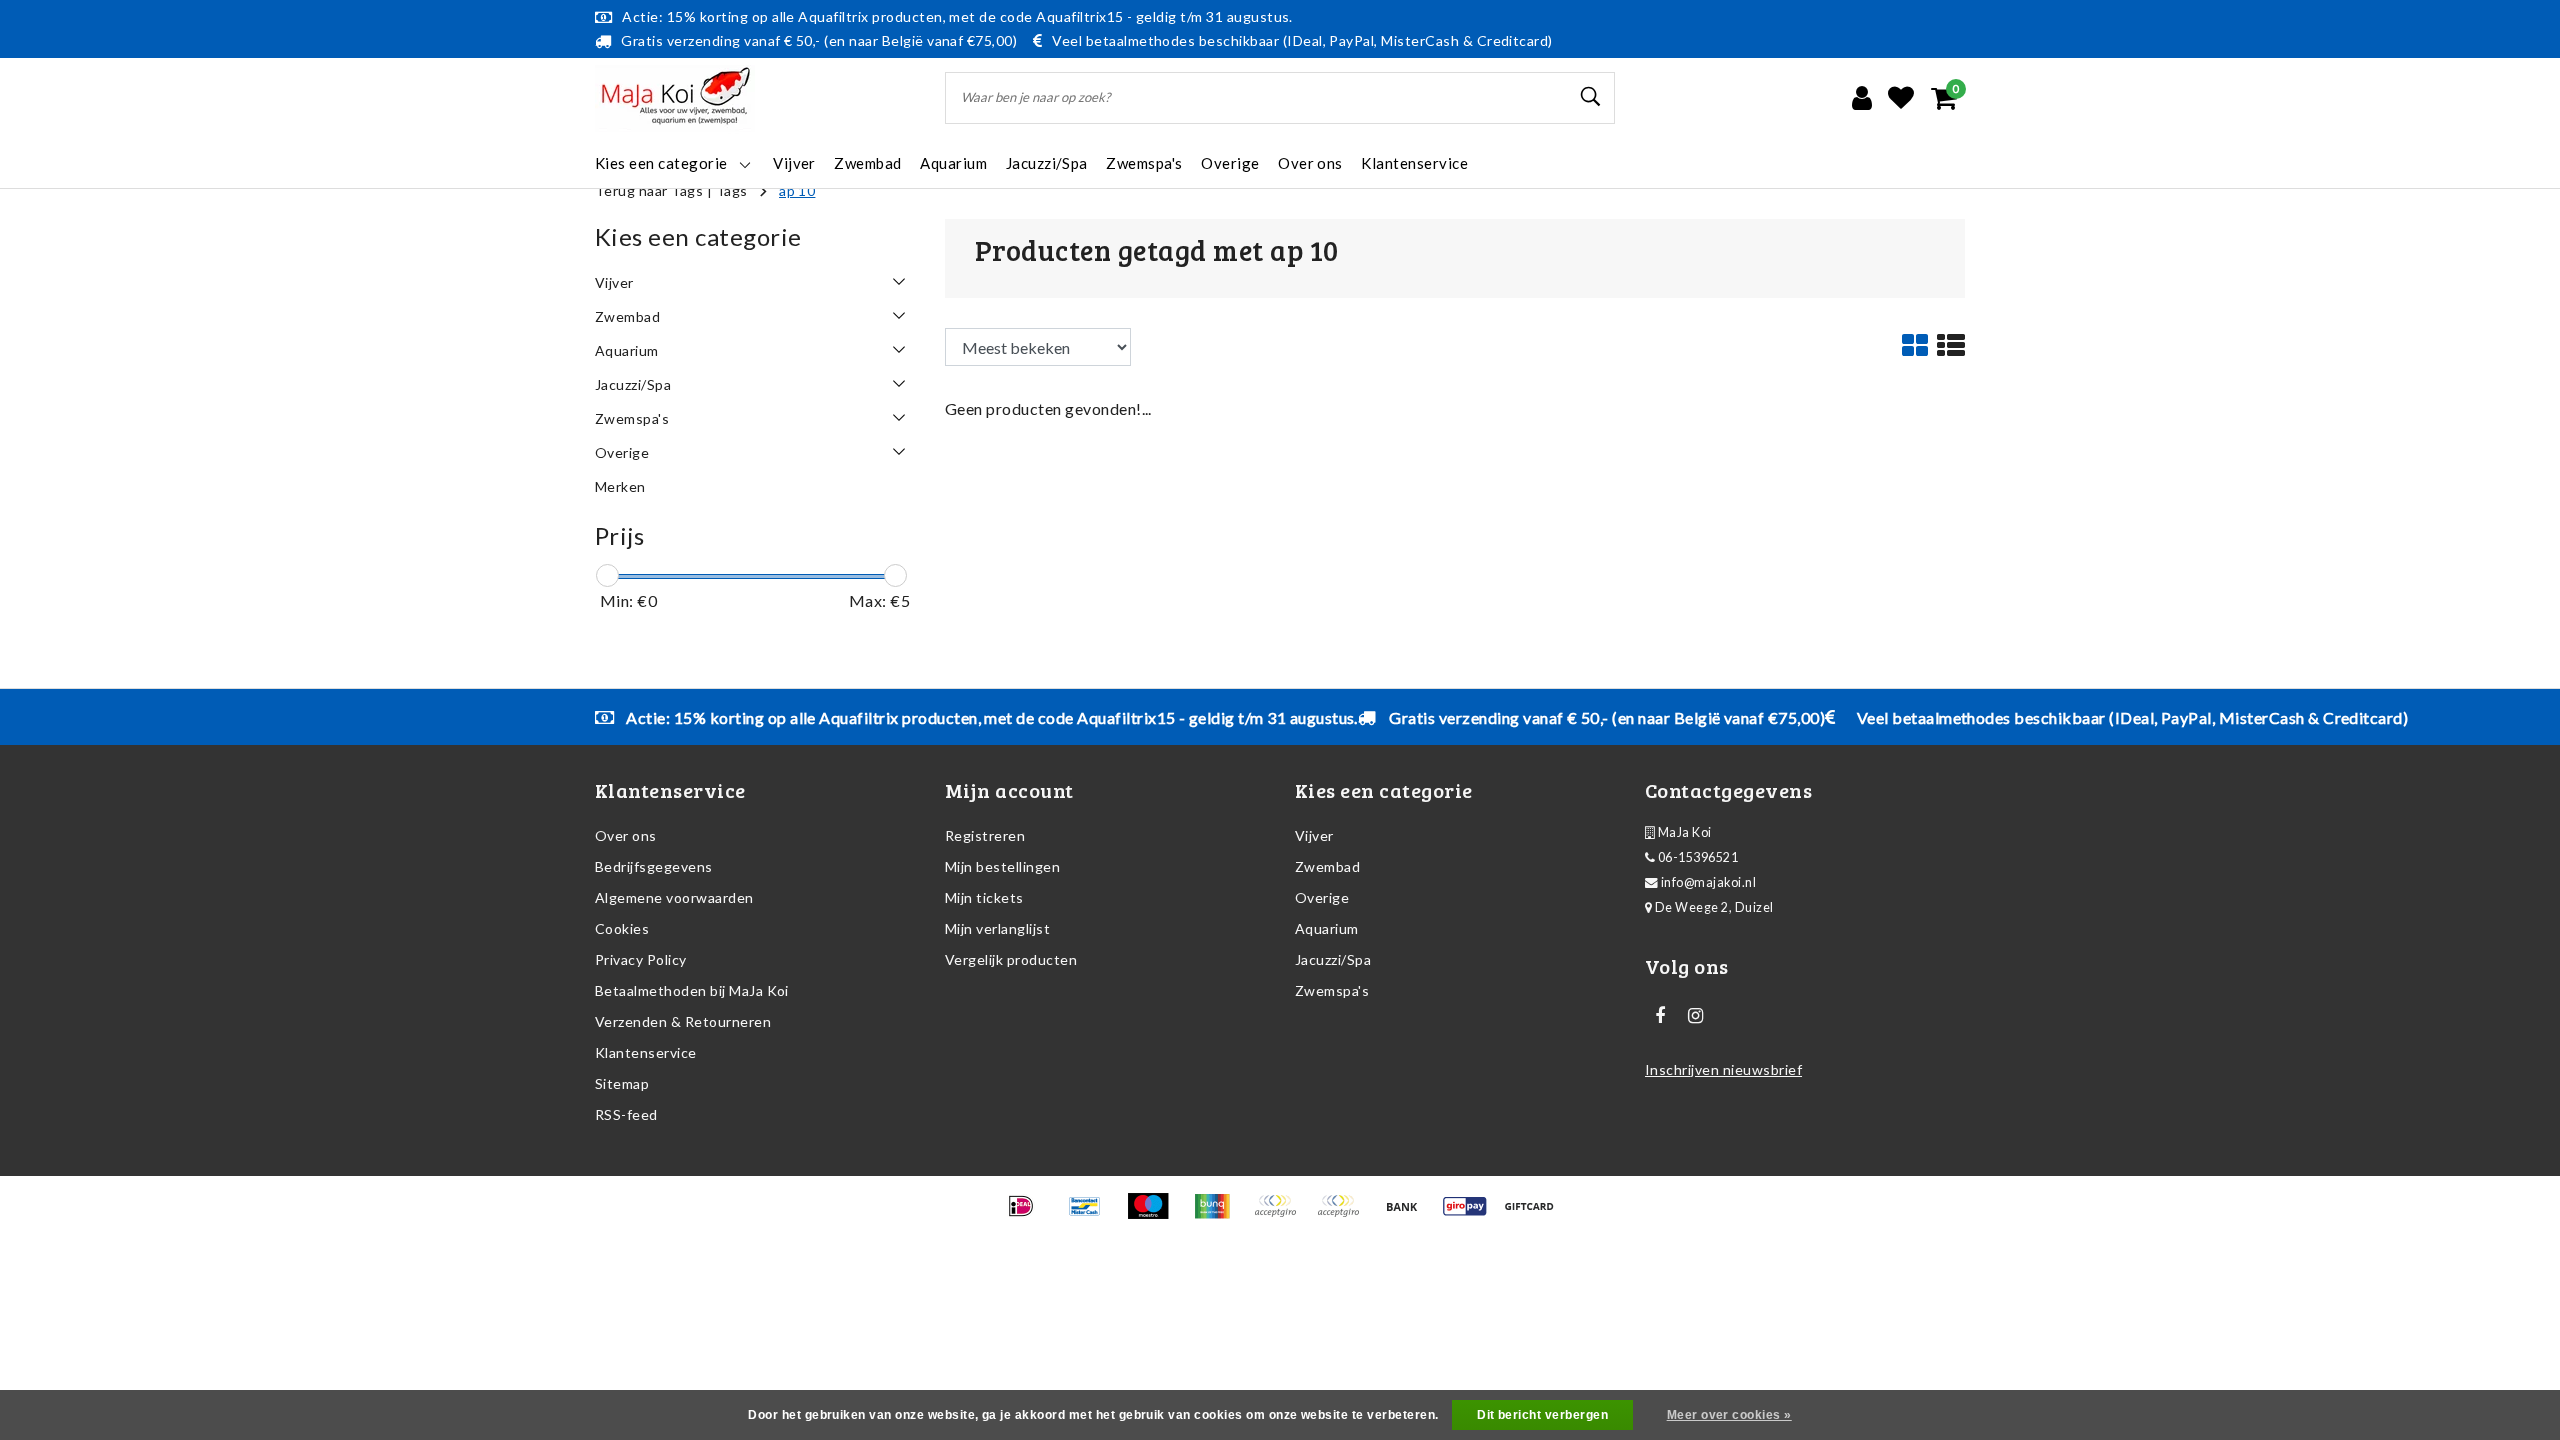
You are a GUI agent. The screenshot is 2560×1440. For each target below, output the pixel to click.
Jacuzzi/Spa (1333, 959)
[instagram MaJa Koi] (1695, 1016)
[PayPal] (1281, 1214)
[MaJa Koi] (675, 98)
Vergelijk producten (1011, 959)
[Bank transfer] (1408, 1214)
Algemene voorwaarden (674, 897)
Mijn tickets (984, 897)
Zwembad (1327, 866)
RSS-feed (626, 1114)
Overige (1322, 897)
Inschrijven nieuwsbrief (1723, 1069)
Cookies (622, 928)
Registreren (985, 835)
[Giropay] (1471, 1214)
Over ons (626, 835)
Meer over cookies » (1729, 1415)
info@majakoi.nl (1708, 882)
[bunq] (1218, 1214)
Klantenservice (646, 1052)
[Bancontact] (1091, 1214)
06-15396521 (1696, 857)
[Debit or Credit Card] (1344, 1214)
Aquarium (1327, 928)
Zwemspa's (1332, 990)
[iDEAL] (1027, 1214)
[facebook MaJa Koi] (1660, 1016)
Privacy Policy (641, 959)
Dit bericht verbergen (1542, 1415)
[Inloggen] (1862, 98)
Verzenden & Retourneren (683, 1021)
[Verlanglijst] (1901, 98)
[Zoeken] (1591, 97)
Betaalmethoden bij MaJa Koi (692, 990)
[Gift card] (1534, 1214)
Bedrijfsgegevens (654, 866)
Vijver (1314, 835)
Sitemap (622, 1083)
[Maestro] (1154, 1214)
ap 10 (797, 190)
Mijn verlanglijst (997, 928)
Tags (732, 190)
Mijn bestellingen (1002, 866)
